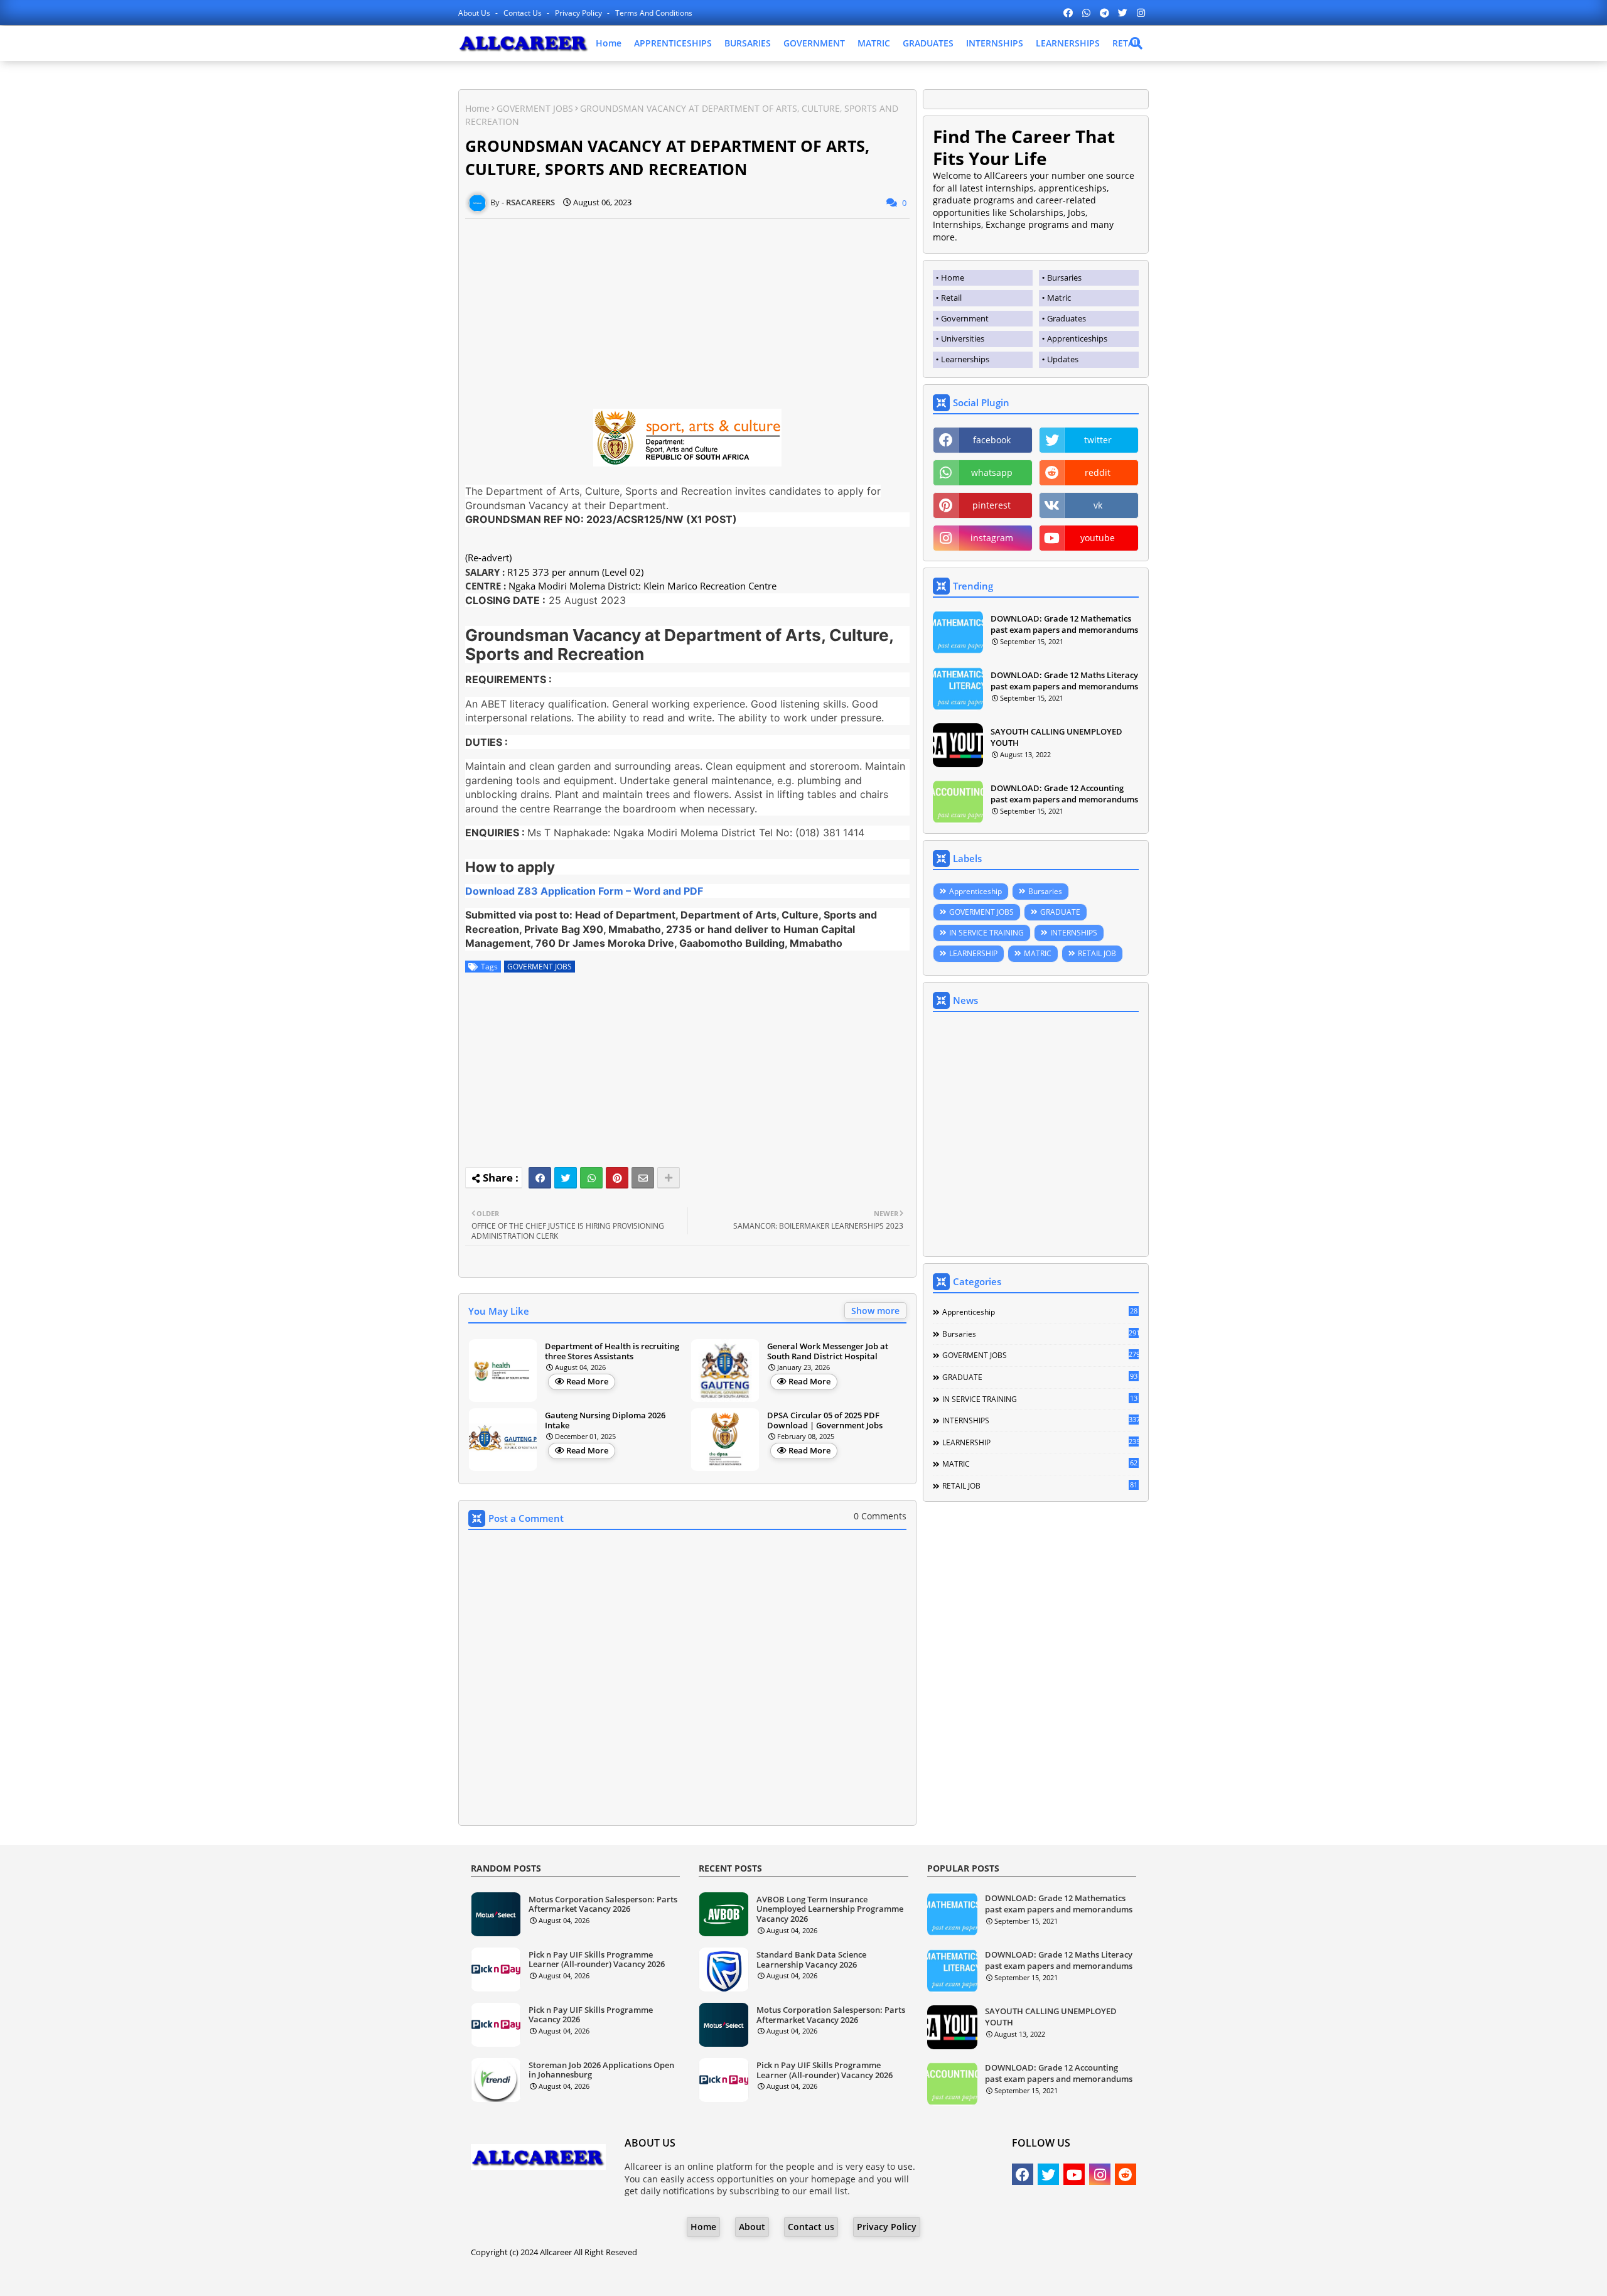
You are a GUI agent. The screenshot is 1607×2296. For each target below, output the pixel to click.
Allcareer (556, 2252)
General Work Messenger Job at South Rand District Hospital (828, 1351)
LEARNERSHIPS (1068, 43)
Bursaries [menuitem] (1064, 278)
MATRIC (874, 43)
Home (609, 43)
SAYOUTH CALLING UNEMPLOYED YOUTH (1056, 737)
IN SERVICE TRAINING (986, 933)
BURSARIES (748, 43)
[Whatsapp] (591, 1178)
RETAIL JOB (1097, 953)
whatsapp (992, 472)
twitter (1098, 440)
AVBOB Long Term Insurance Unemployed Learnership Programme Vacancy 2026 (830, 1910)
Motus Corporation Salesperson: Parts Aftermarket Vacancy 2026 (603, 1905)
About (752, 2227)
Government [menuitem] (965, 318)
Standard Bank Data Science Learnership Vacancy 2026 (811, 1960)
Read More (587, 1381)
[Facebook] (540, 1178)
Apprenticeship (975, 891)
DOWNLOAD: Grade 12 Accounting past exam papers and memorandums (1064, 794)
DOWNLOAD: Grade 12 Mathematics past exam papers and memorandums (1064, 624)
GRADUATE (1060, 912)
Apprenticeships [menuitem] (1077, 338)
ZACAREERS (904, 2277)
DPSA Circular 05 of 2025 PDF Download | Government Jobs (825, 1420)
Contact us (524, 13)
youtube (1098, 538)
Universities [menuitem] (963, 338)
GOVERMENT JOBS (535, 108)
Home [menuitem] (953, 278)
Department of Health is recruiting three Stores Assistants (612, 1351)
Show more (875, 1311)
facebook (992, 440)
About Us (475, 13)
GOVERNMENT (814, 43)
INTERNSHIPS (995, 43)
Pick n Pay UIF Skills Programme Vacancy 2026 (591, 2015)
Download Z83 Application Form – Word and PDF (584, 891)
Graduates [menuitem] (1067, 318)
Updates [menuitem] (1063, 359)
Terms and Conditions (654, 13)
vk (1098, 505)
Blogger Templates (768, 2277)
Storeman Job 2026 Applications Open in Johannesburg (601, 2070)
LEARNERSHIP (973, 953)
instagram (992, 538)
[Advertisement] (687, 307)
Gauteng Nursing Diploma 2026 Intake (605, 1420)
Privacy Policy (579, 13)
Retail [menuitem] (951, 298)
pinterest (992, 505)
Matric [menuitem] (1059, 298)
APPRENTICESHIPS (673, 43)
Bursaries (1045, 891)
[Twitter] (566, 1178)
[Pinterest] (617, 1178)
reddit (1098, 472)
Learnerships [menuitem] (965, 359)
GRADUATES (928, 43)
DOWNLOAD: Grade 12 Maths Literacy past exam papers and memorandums (1064, 681)
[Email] (643, 1178)
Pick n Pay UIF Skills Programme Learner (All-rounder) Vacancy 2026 (597, 1960)
